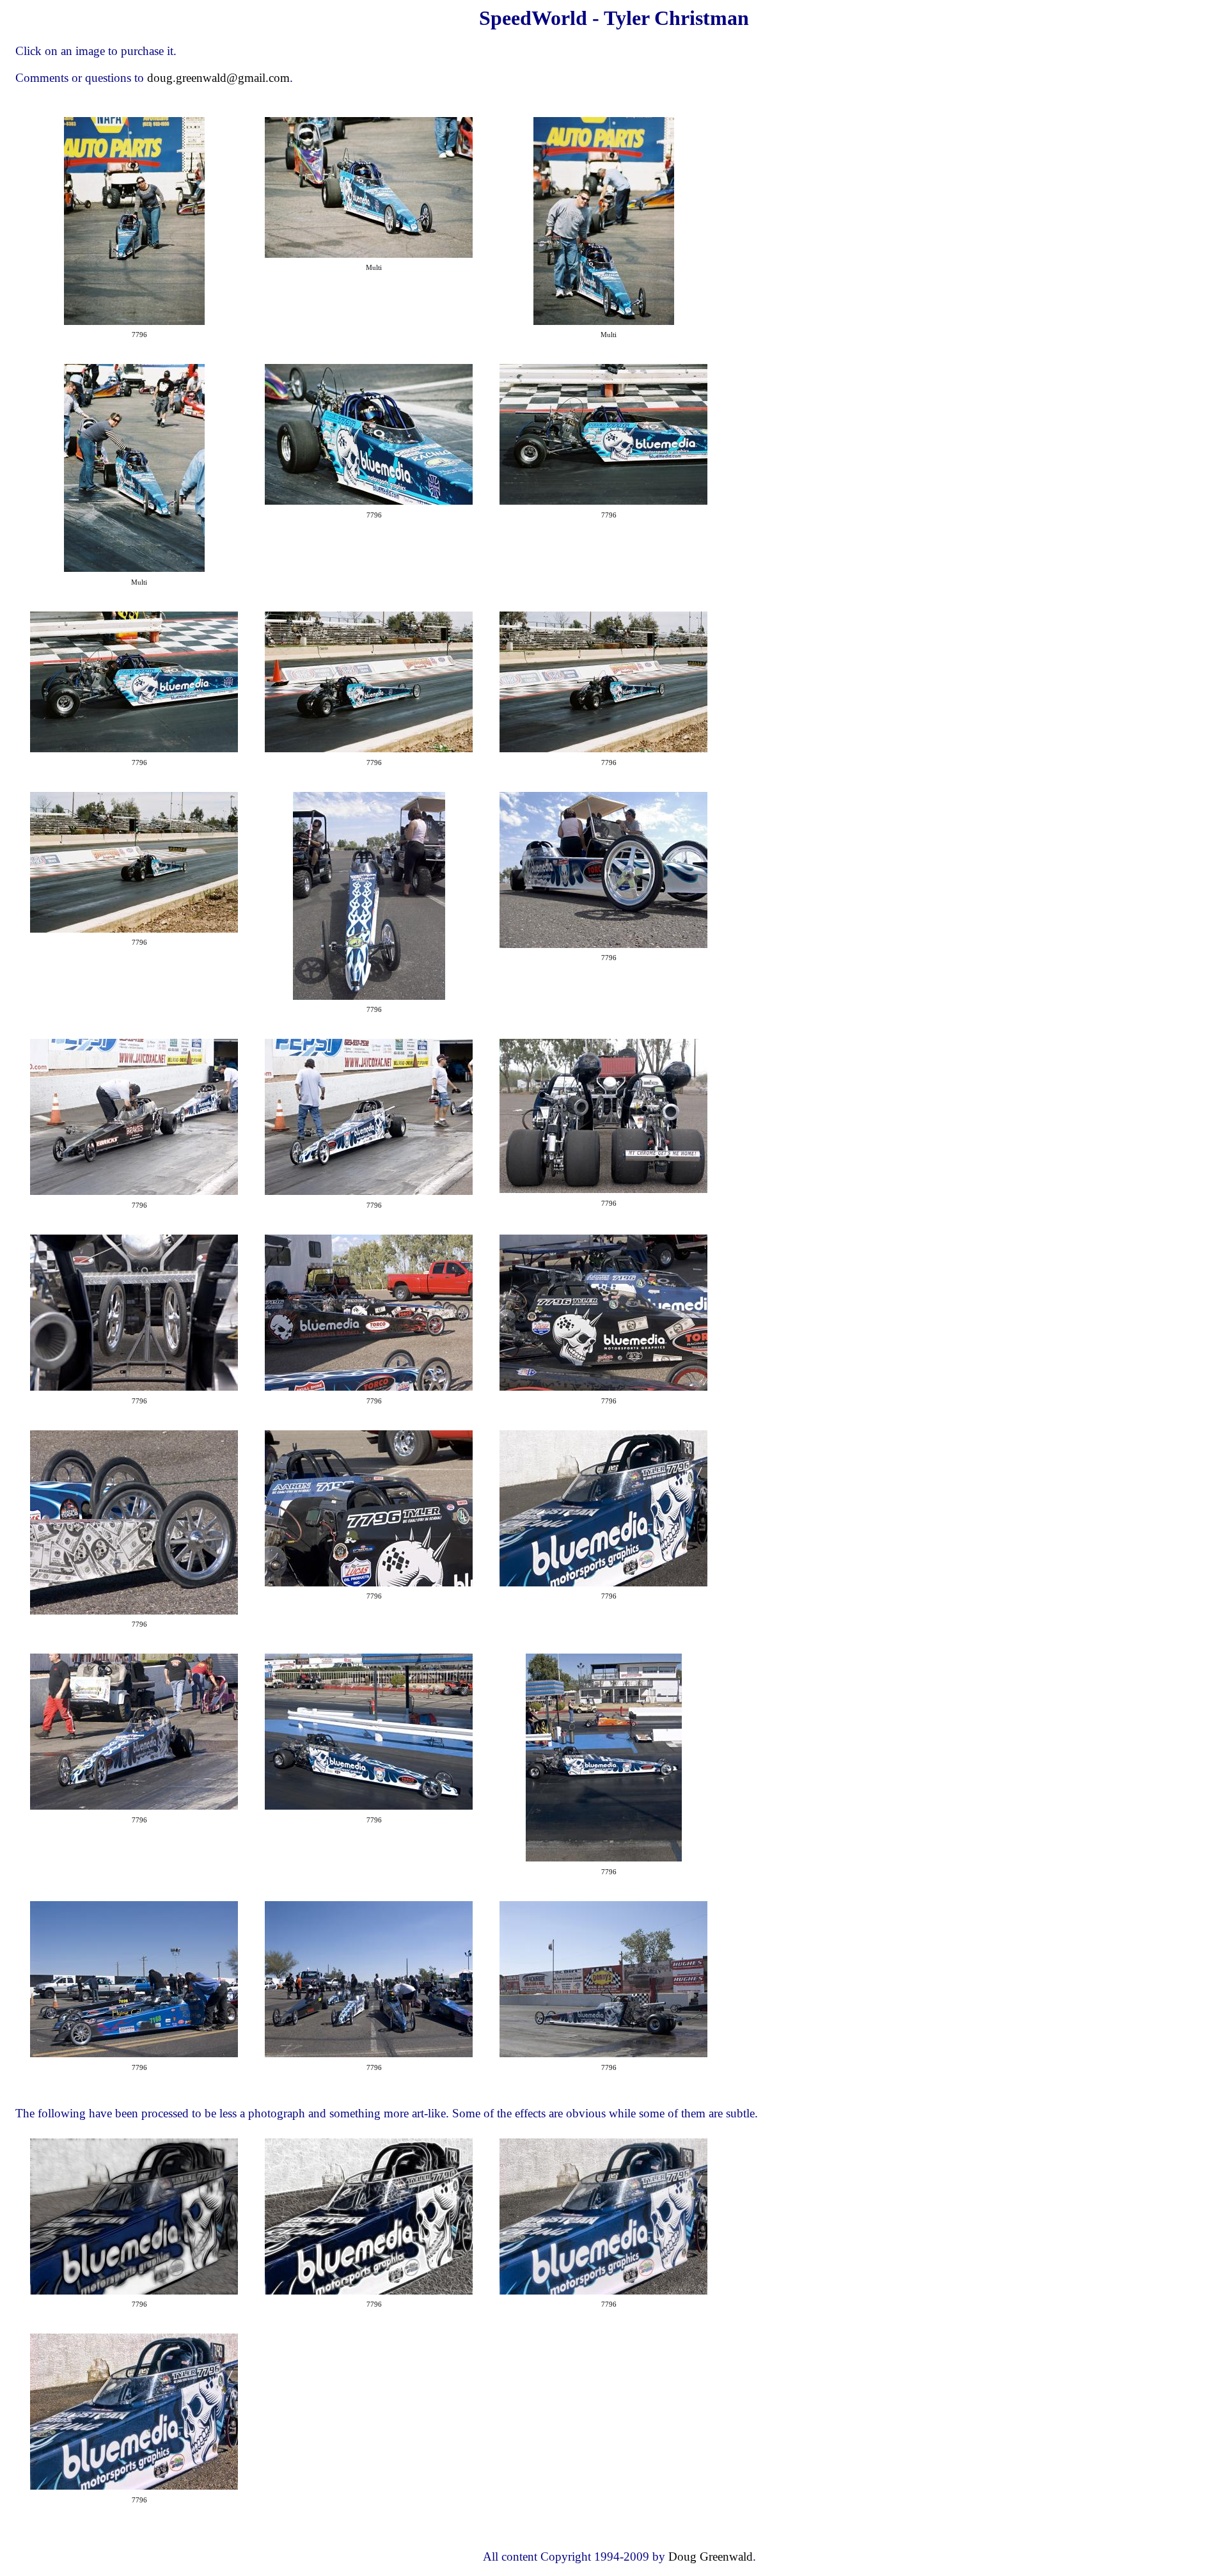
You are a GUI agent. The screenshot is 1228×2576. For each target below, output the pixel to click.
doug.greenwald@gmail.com (218, 78)
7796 (139, 335)
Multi (374, 268)
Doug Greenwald (711, 2556)
